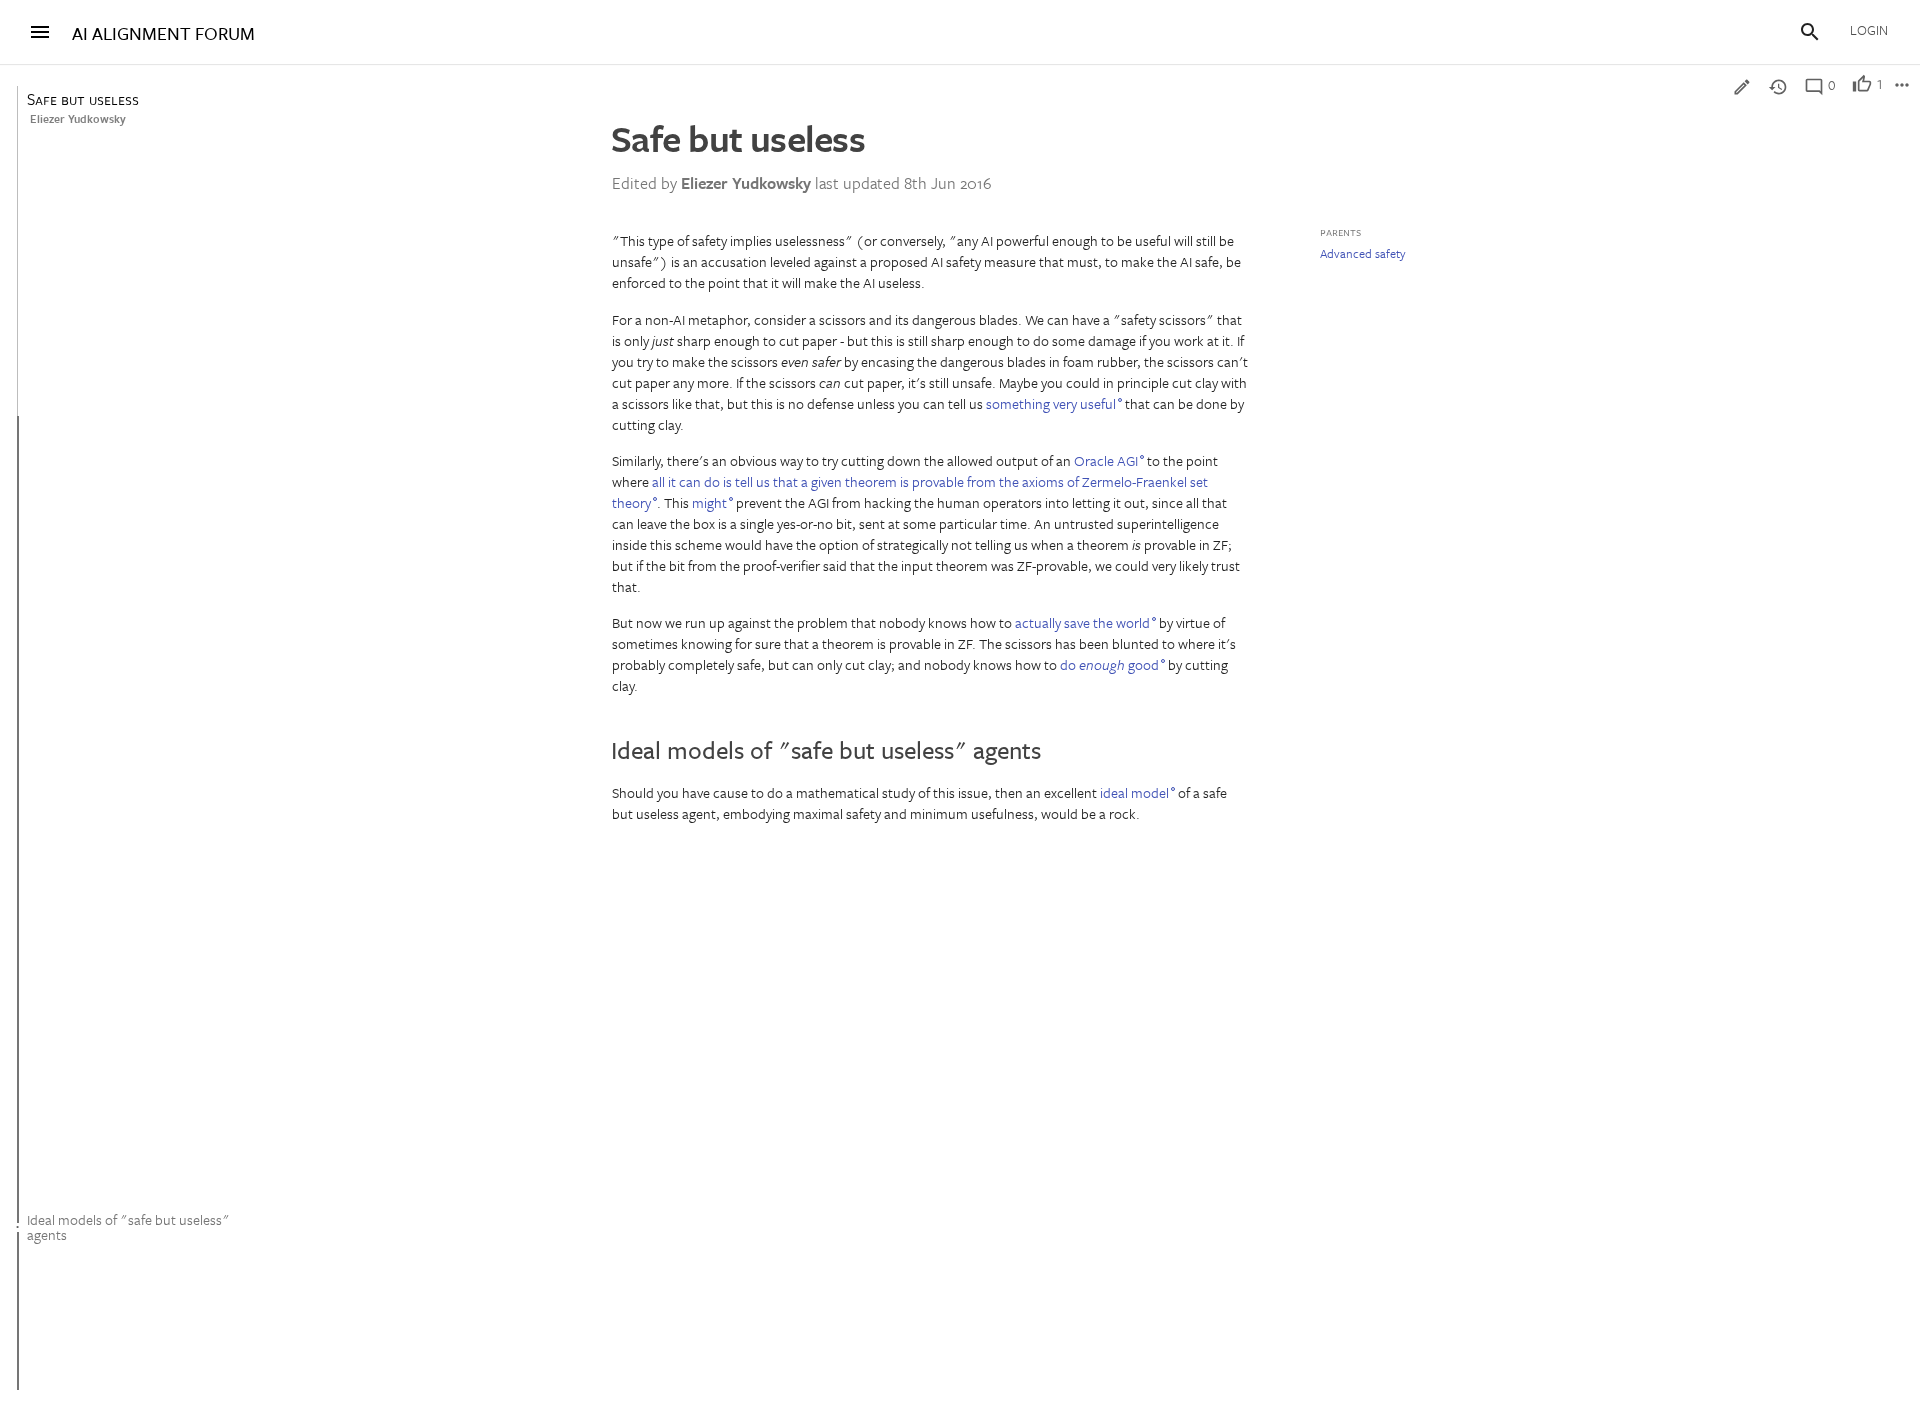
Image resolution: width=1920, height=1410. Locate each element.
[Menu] (40, 32)
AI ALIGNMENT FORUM (163, 33)
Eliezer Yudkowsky (78, 118)
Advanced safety (1363, 253)
